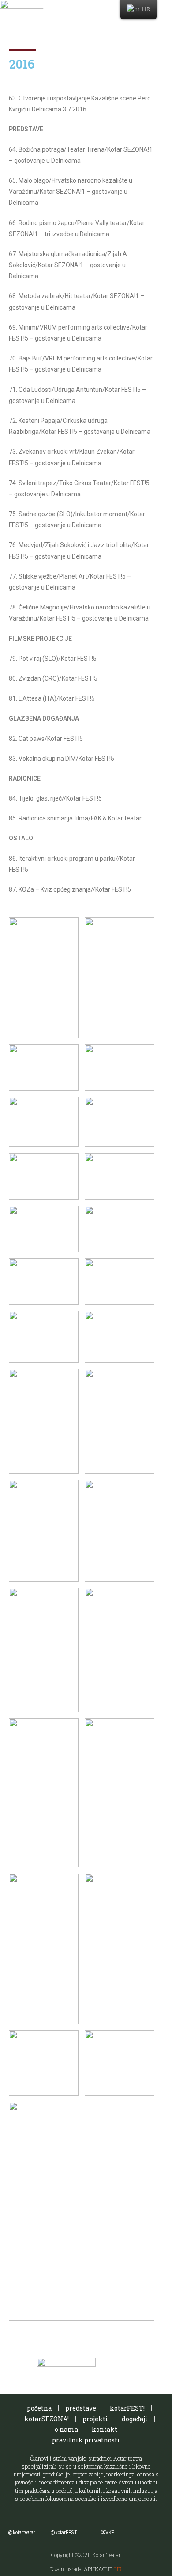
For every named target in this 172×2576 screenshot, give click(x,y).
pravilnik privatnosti (86, 2440)
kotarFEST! (127, 2408)
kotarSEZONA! (47, 2419)
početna (39, 2408)
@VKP (107, 2532)
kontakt (105, 2429)
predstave (81, 2408)
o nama (66, 2429)
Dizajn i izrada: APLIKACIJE (86, 2569)
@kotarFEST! (64, 2532)
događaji (135, 2419)
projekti (95, 2419)
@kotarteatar (22, 2532)
